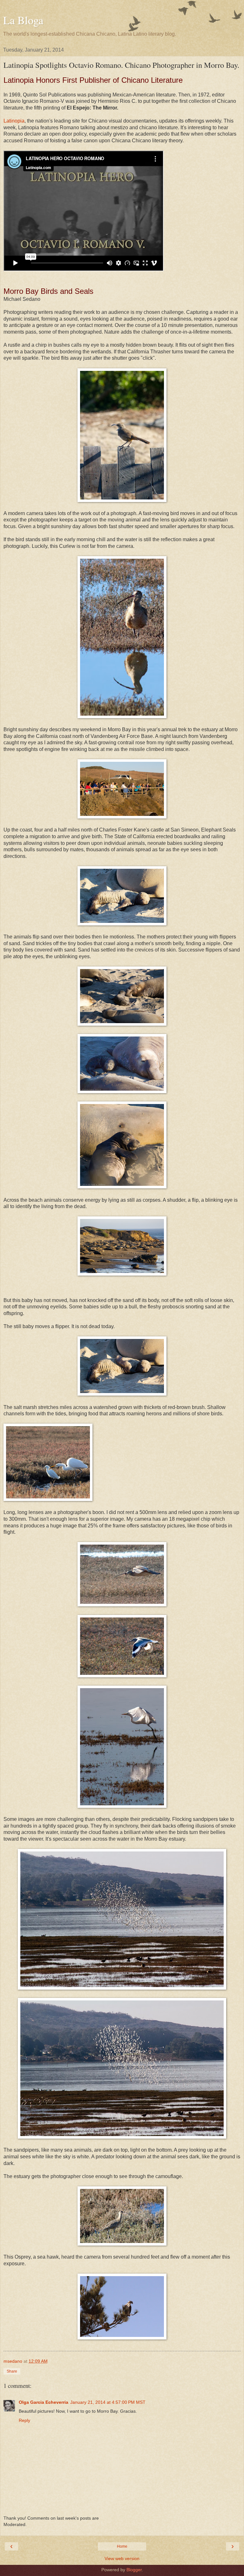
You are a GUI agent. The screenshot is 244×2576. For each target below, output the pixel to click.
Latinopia (14, 121)
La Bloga (23, 20)
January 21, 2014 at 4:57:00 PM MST (108, 2402)
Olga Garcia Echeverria (44, 2402)
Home (122, 2546)
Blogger (134, 2570)
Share (12, 2371)
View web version (122, 2558)
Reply (24, 2420)
